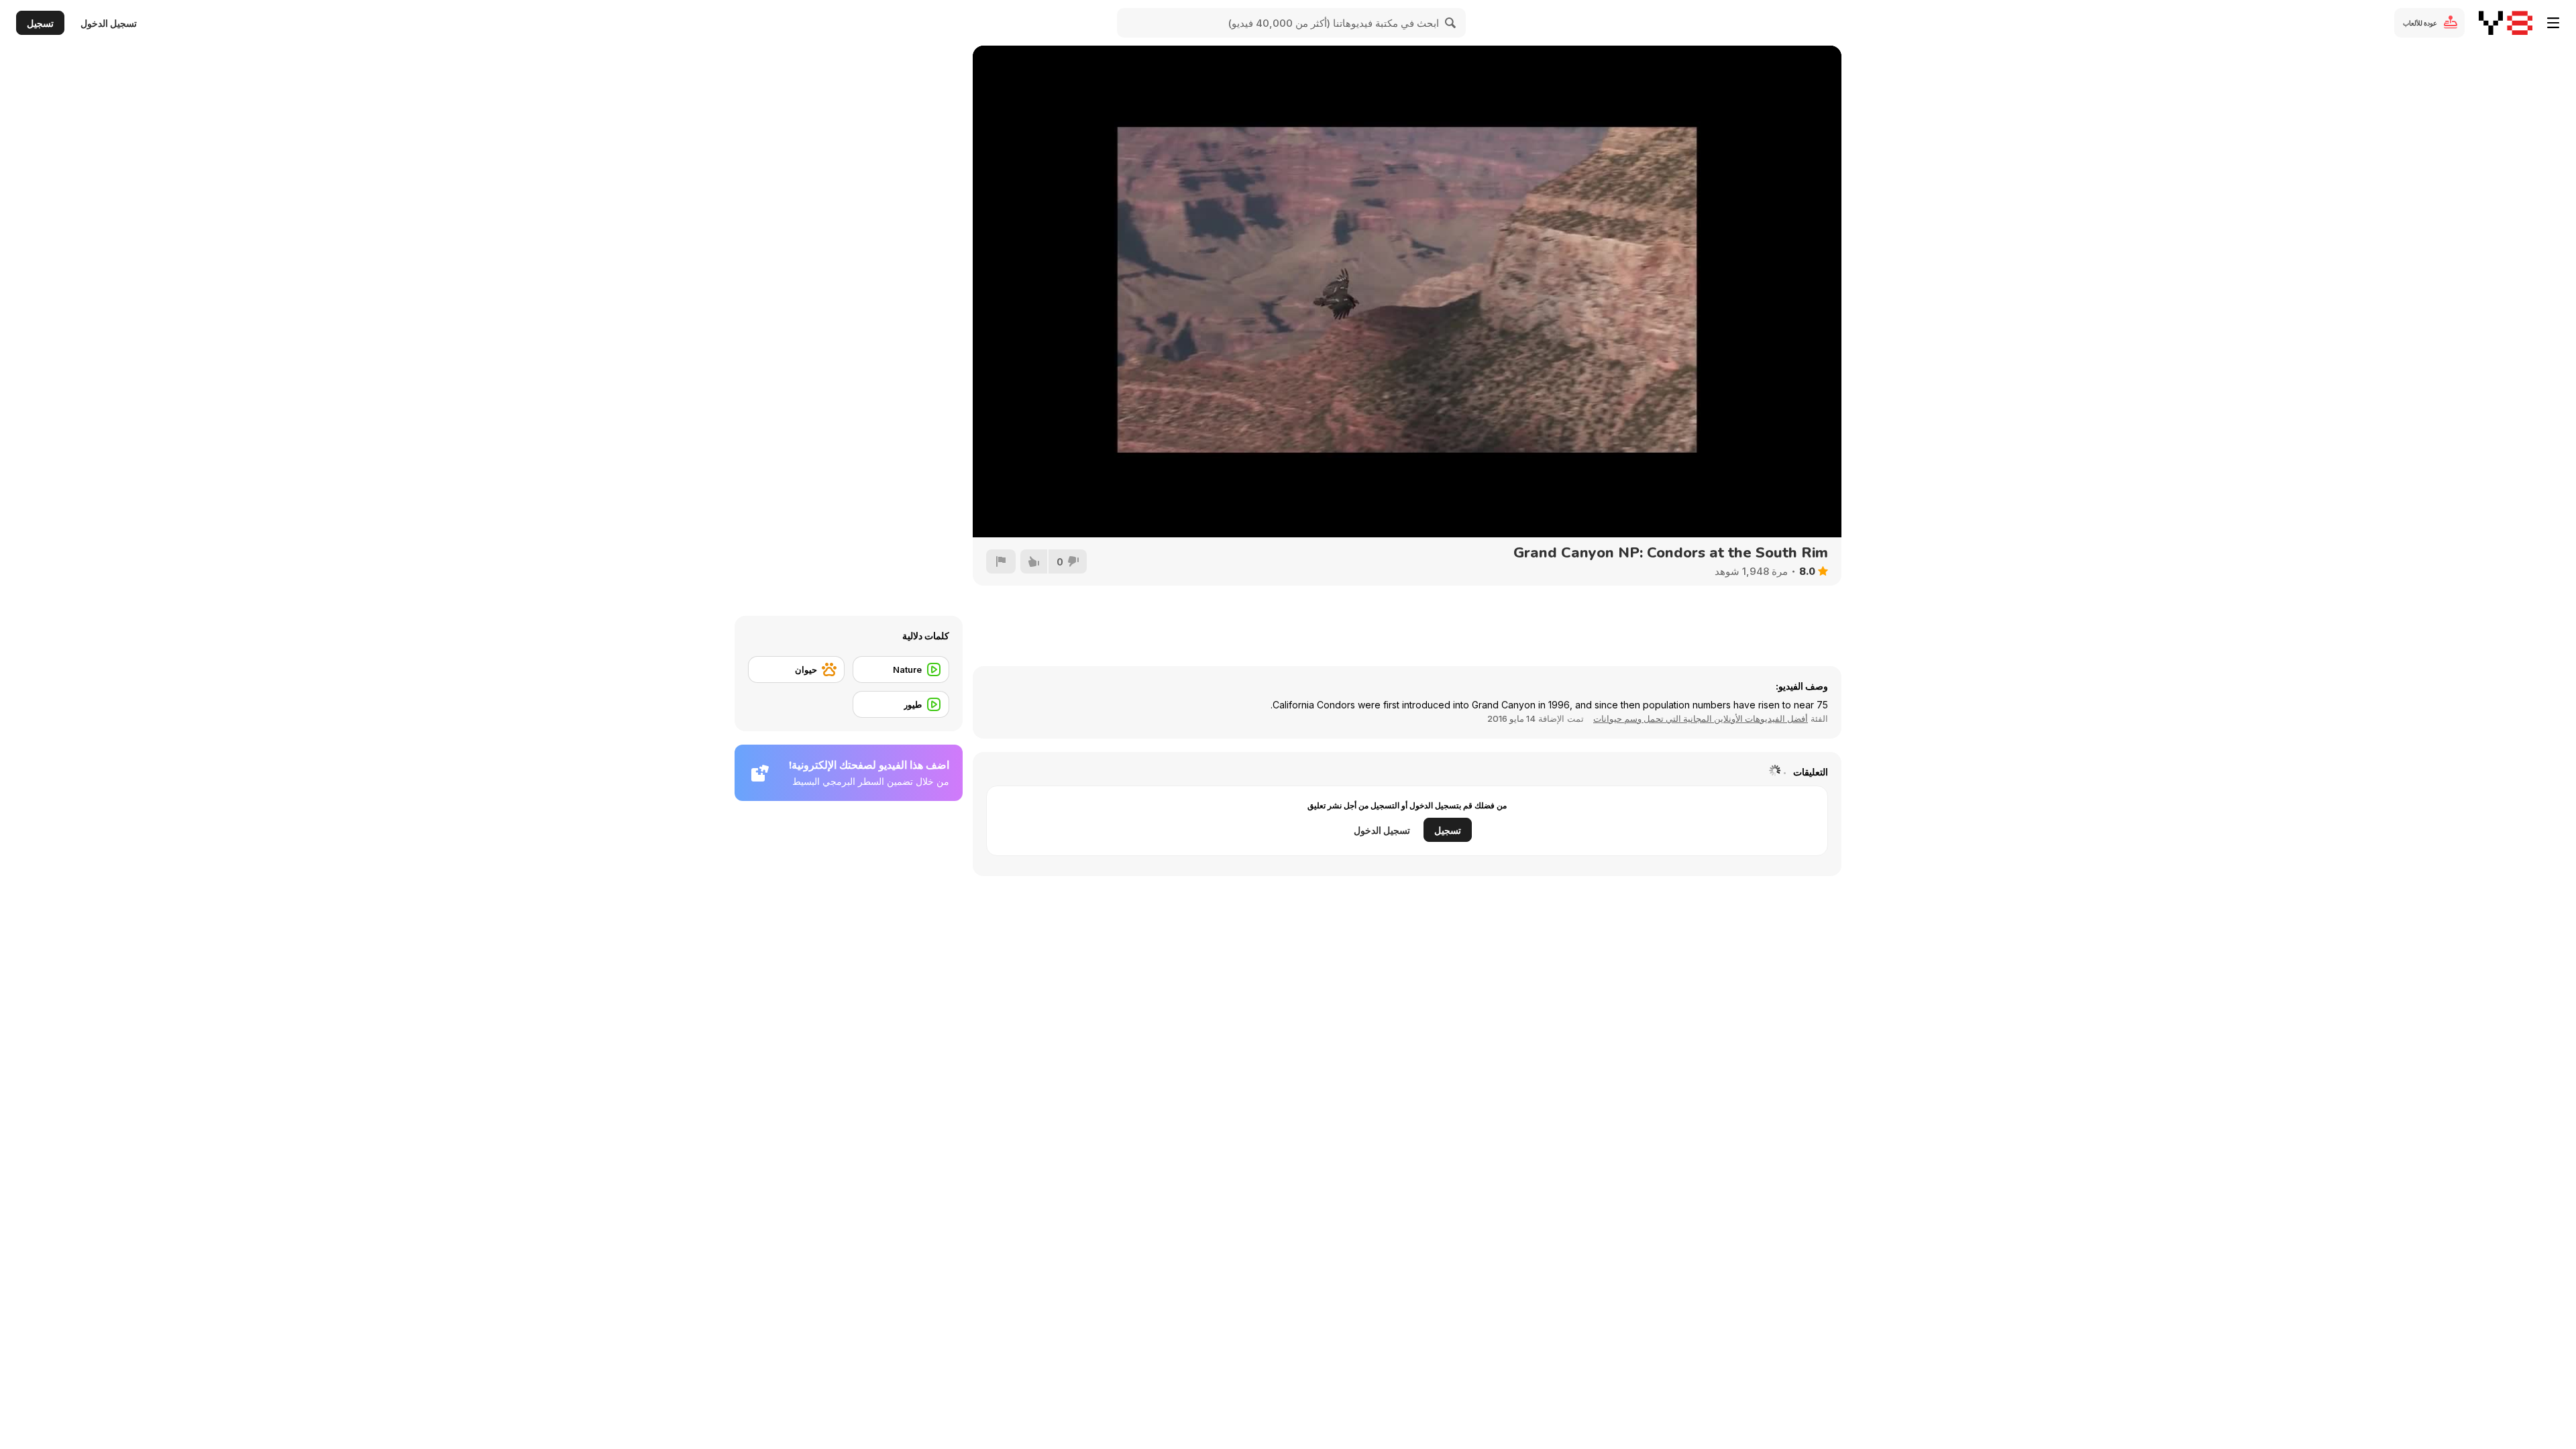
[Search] (1451, 23)
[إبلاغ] (1001, 561)
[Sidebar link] (2553, 23)
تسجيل (40, 23)
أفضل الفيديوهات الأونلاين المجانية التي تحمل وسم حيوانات (1701, 718)
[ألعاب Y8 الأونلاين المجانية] (2506, 23)
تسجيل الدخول (109, 23)
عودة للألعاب (2420, 23)
